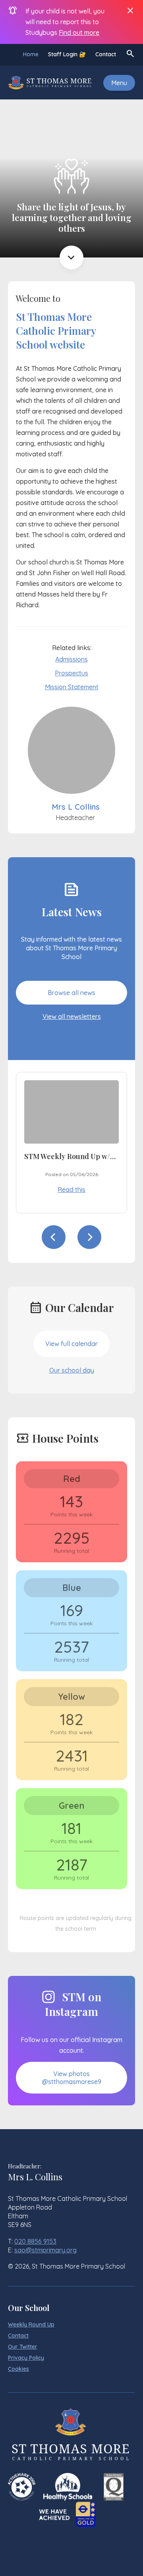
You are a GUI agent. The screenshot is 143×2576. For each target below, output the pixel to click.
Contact (106, 54)
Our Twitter (23, 2347)
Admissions (71, 659)
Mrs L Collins (76, 807)
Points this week (71, 1514)
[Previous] (54, 1237)
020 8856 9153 (35, 2241)
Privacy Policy (26, 2358)
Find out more (79, 32)
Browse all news (71, 993)
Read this (53, 1194)
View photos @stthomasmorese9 (71, 2078)
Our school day (72, 1370)
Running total (71, 1551)
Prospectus (71, 673)
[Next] (89, 1237)
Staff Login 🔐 (67, 54)
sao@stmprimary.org (45, 2250)
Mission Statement (72, 687)
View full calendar (71, 1344)
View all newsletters (72, 1016)
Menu (119, 83)
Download (97, 1194)
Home (31, 54)
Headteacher (75, 818)
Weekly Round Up (31, 2324)
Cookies (18, 2369)
